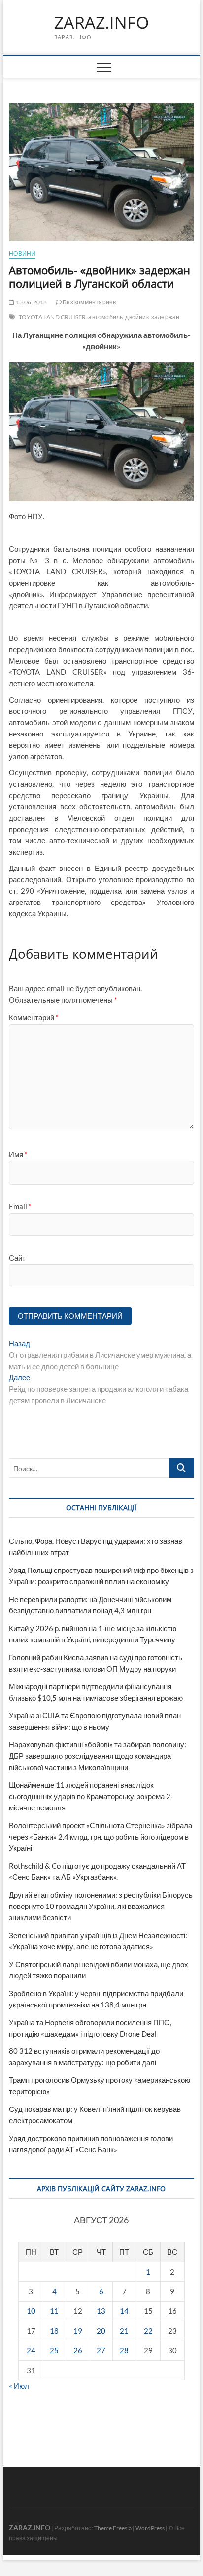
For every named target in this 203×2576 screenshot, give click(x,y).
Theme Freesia (113, 2528)
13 (101, 2311)
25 (54, 2350)
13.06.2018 (31, 302)
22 (148, 2331)
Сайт (17, 1258)
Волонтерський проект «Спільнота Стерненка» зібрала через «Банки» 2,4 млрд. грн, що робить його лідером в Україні (101, 1837)
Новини (22, 253)
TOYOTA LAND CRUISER (52, 317)
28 (124, 2350)
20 (101, 2331)
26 (78, 2350)
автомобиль (105, 317)
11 (54, 2311)
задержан (166, 317)
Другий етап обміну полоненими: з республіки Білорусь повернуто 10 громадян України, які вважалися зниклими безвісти (101, 1906)
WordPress (150, 2528)
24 (31, 2350)
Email (20, 1206)
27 (101, 2350)
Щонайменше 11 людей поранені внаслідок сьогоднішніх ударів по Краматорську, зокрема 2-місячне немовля (91, 1796)
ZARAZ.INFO (101, 23)
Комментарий (34, 1017)
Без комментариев (89, 302)
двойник (137, 317)
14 (124, 2311)
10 (31, 2311)
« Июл (19, 2386)
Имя (18, 1154)
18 (54, 2331)
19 (78, 2331)
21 (124, 2331)
